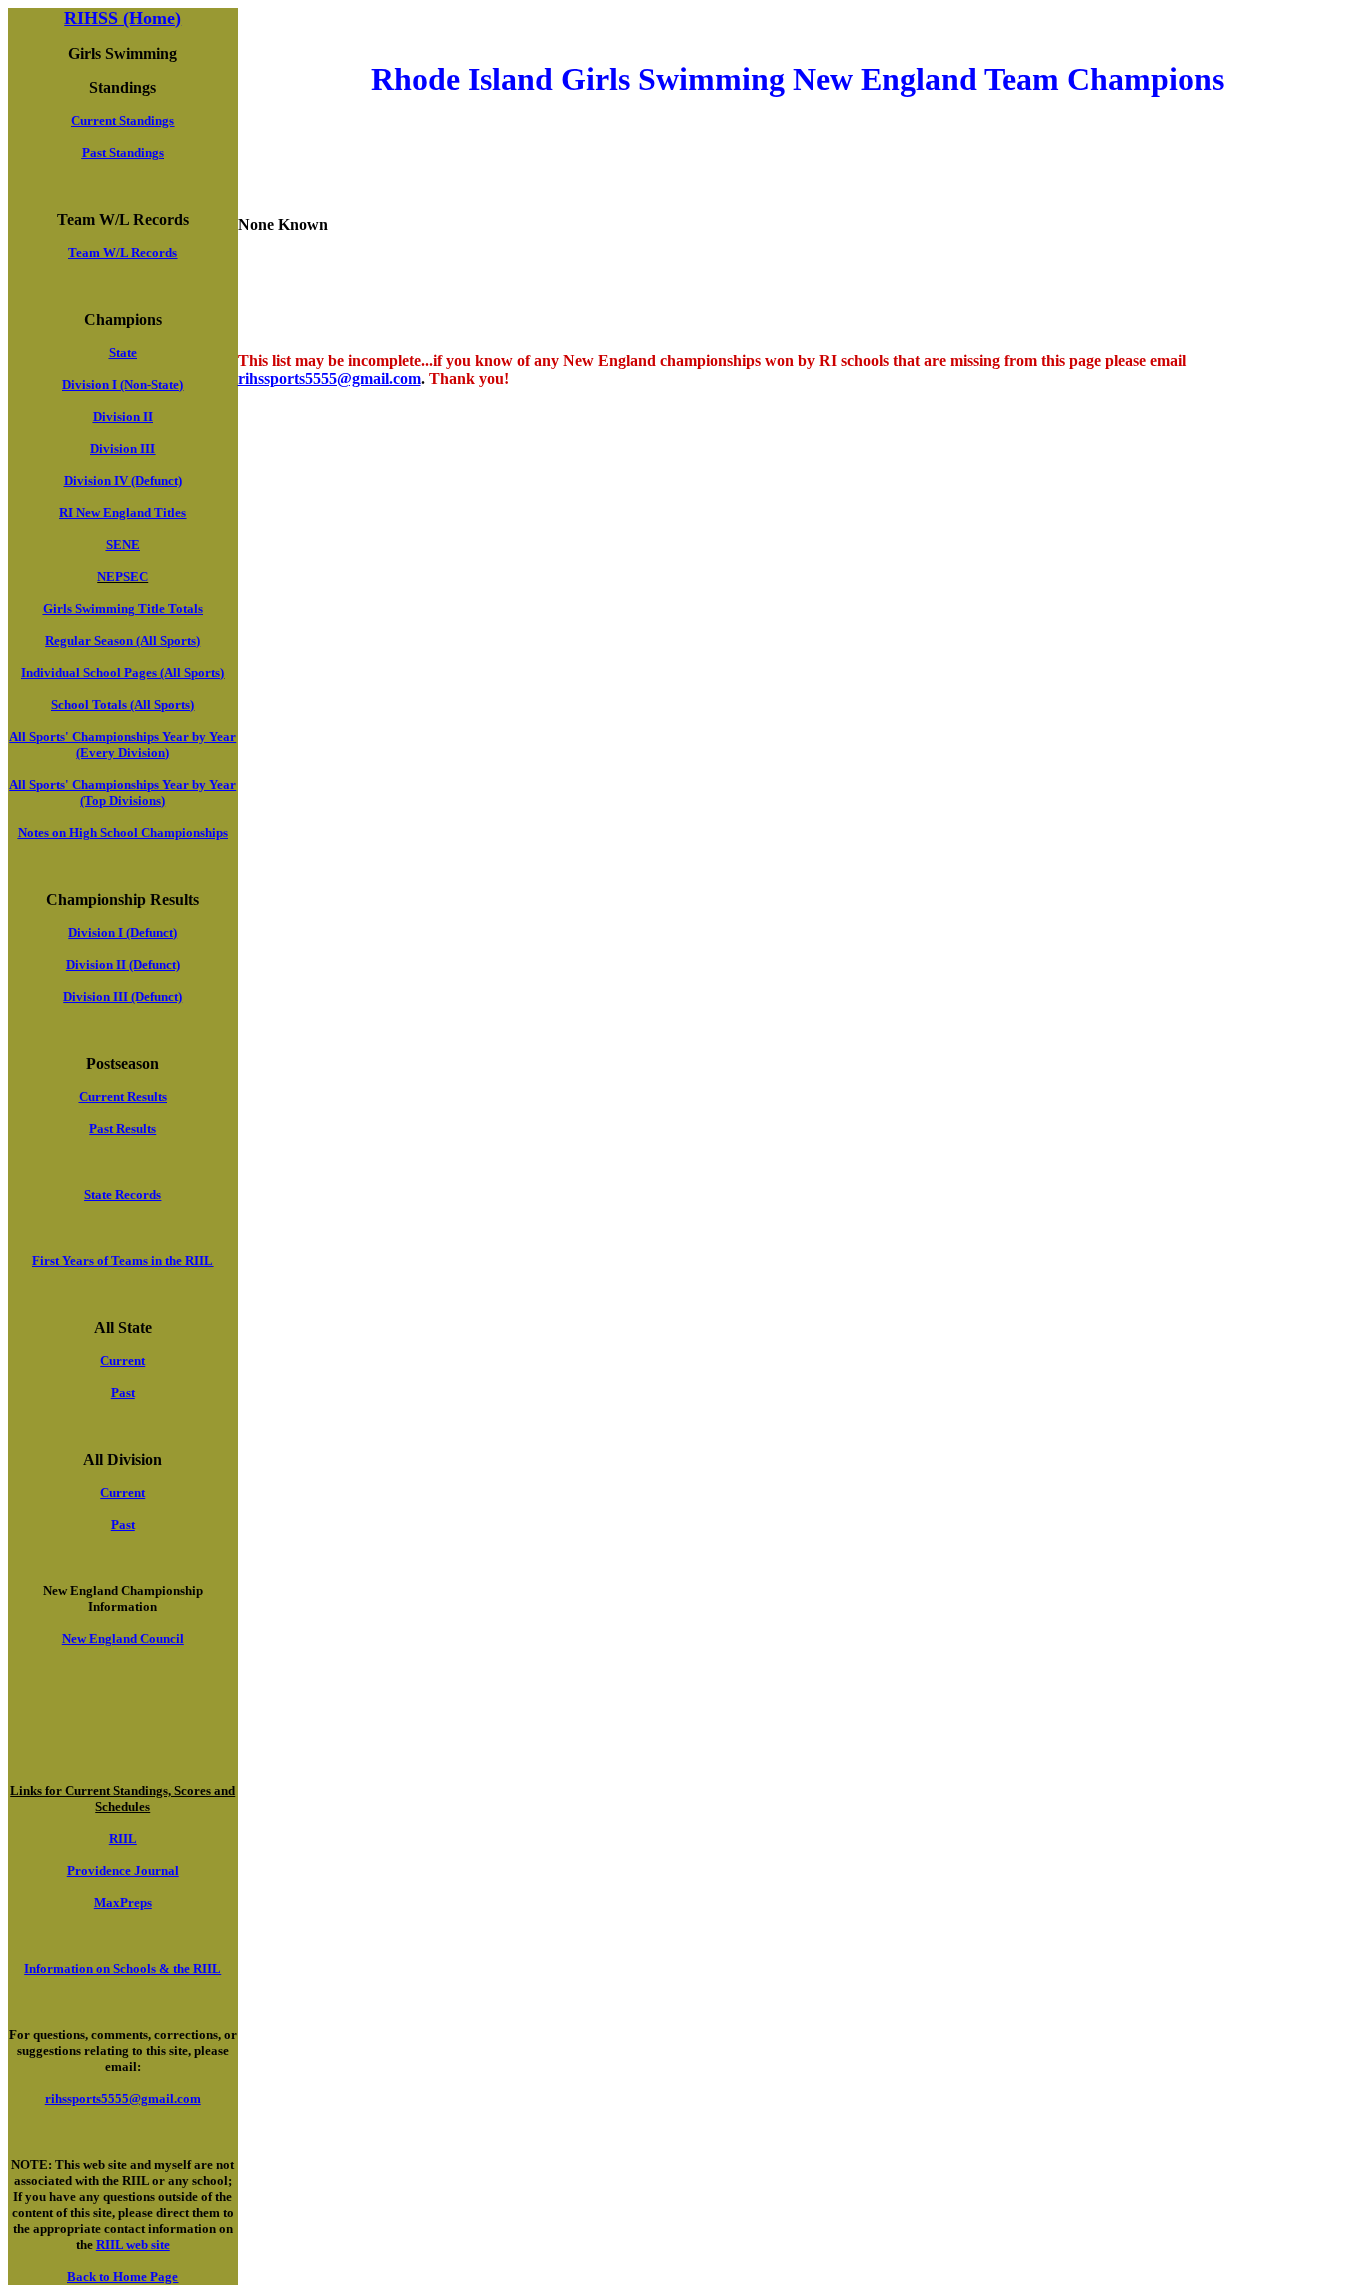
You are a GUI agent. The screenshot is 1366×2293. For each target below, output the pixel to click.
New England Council (123, 1638)
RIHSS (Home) (122, 18)
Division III (122, 448)
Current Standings (122, 120)
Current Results (123, 1096)
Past (123, 1392)
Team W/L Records (122, 252)
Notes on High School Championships (123, 832)
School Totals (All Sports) (122, 704)
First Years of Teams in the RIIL (122, 1260)
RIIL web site (133, 2244)
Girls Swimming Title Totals (123, 608)
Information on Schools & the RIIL (122, 1968)
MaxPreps (123, 1902)
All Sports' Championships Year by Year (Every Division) (122, 744)
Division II (123, 416)
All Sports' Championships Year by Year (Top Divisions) (122, 792)
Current (122, 1360)
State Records (122, 1194)
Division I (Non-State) (122, 384)
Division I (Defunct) (122, 932)
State (123, 352)
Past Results (122, 1128)
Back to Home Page (122, 2276)
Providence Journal (123, 1870)
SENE (123, 544)
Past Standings (123, 152)
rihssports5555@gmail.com (329, 378)
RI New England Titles (122, 512)
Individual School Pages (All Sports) (122, 672)
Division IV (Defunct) (123, 480)
